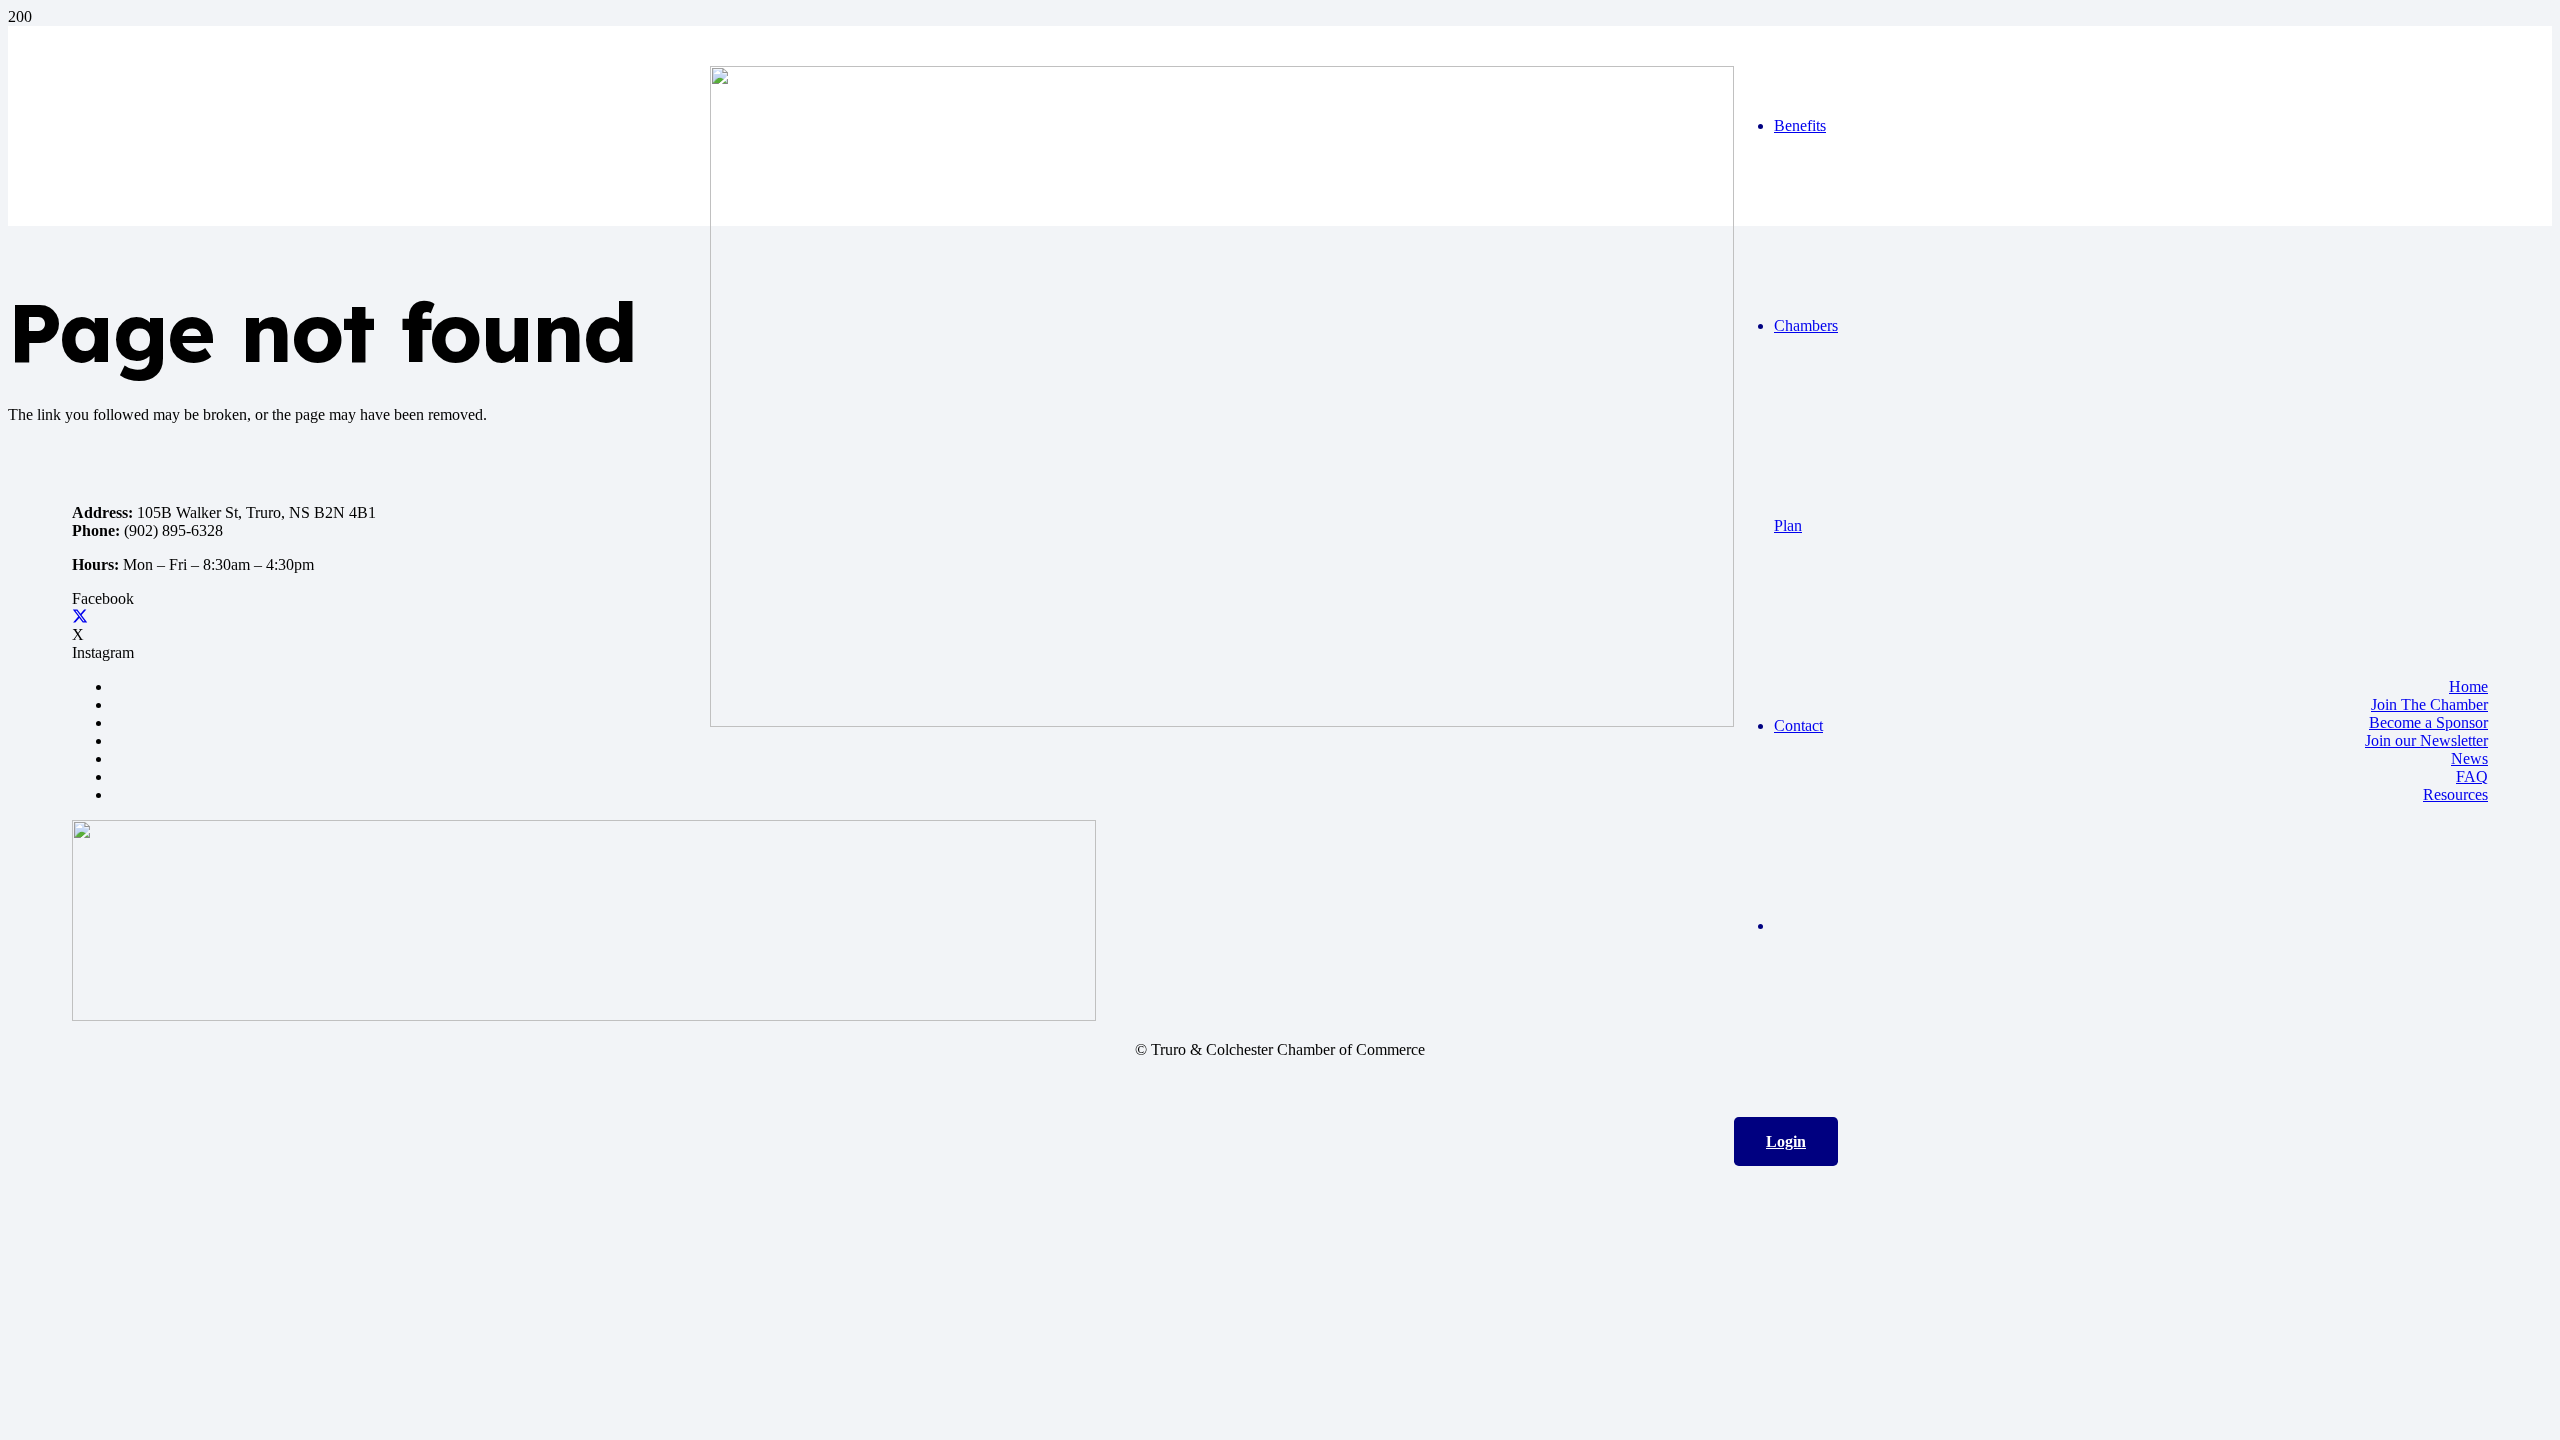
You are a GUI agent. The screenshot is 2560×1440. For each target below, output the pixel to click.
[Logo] (1222, 721)
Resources (2455, 794)
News (2469, 758)
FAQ (2472, 776)
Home (2468, 686)
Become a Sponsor (2428, 722)
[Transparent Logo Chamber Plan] (584, 1015)
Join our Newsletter (2426, 740)
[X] (80, 616)
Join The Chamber (2429, 704)
